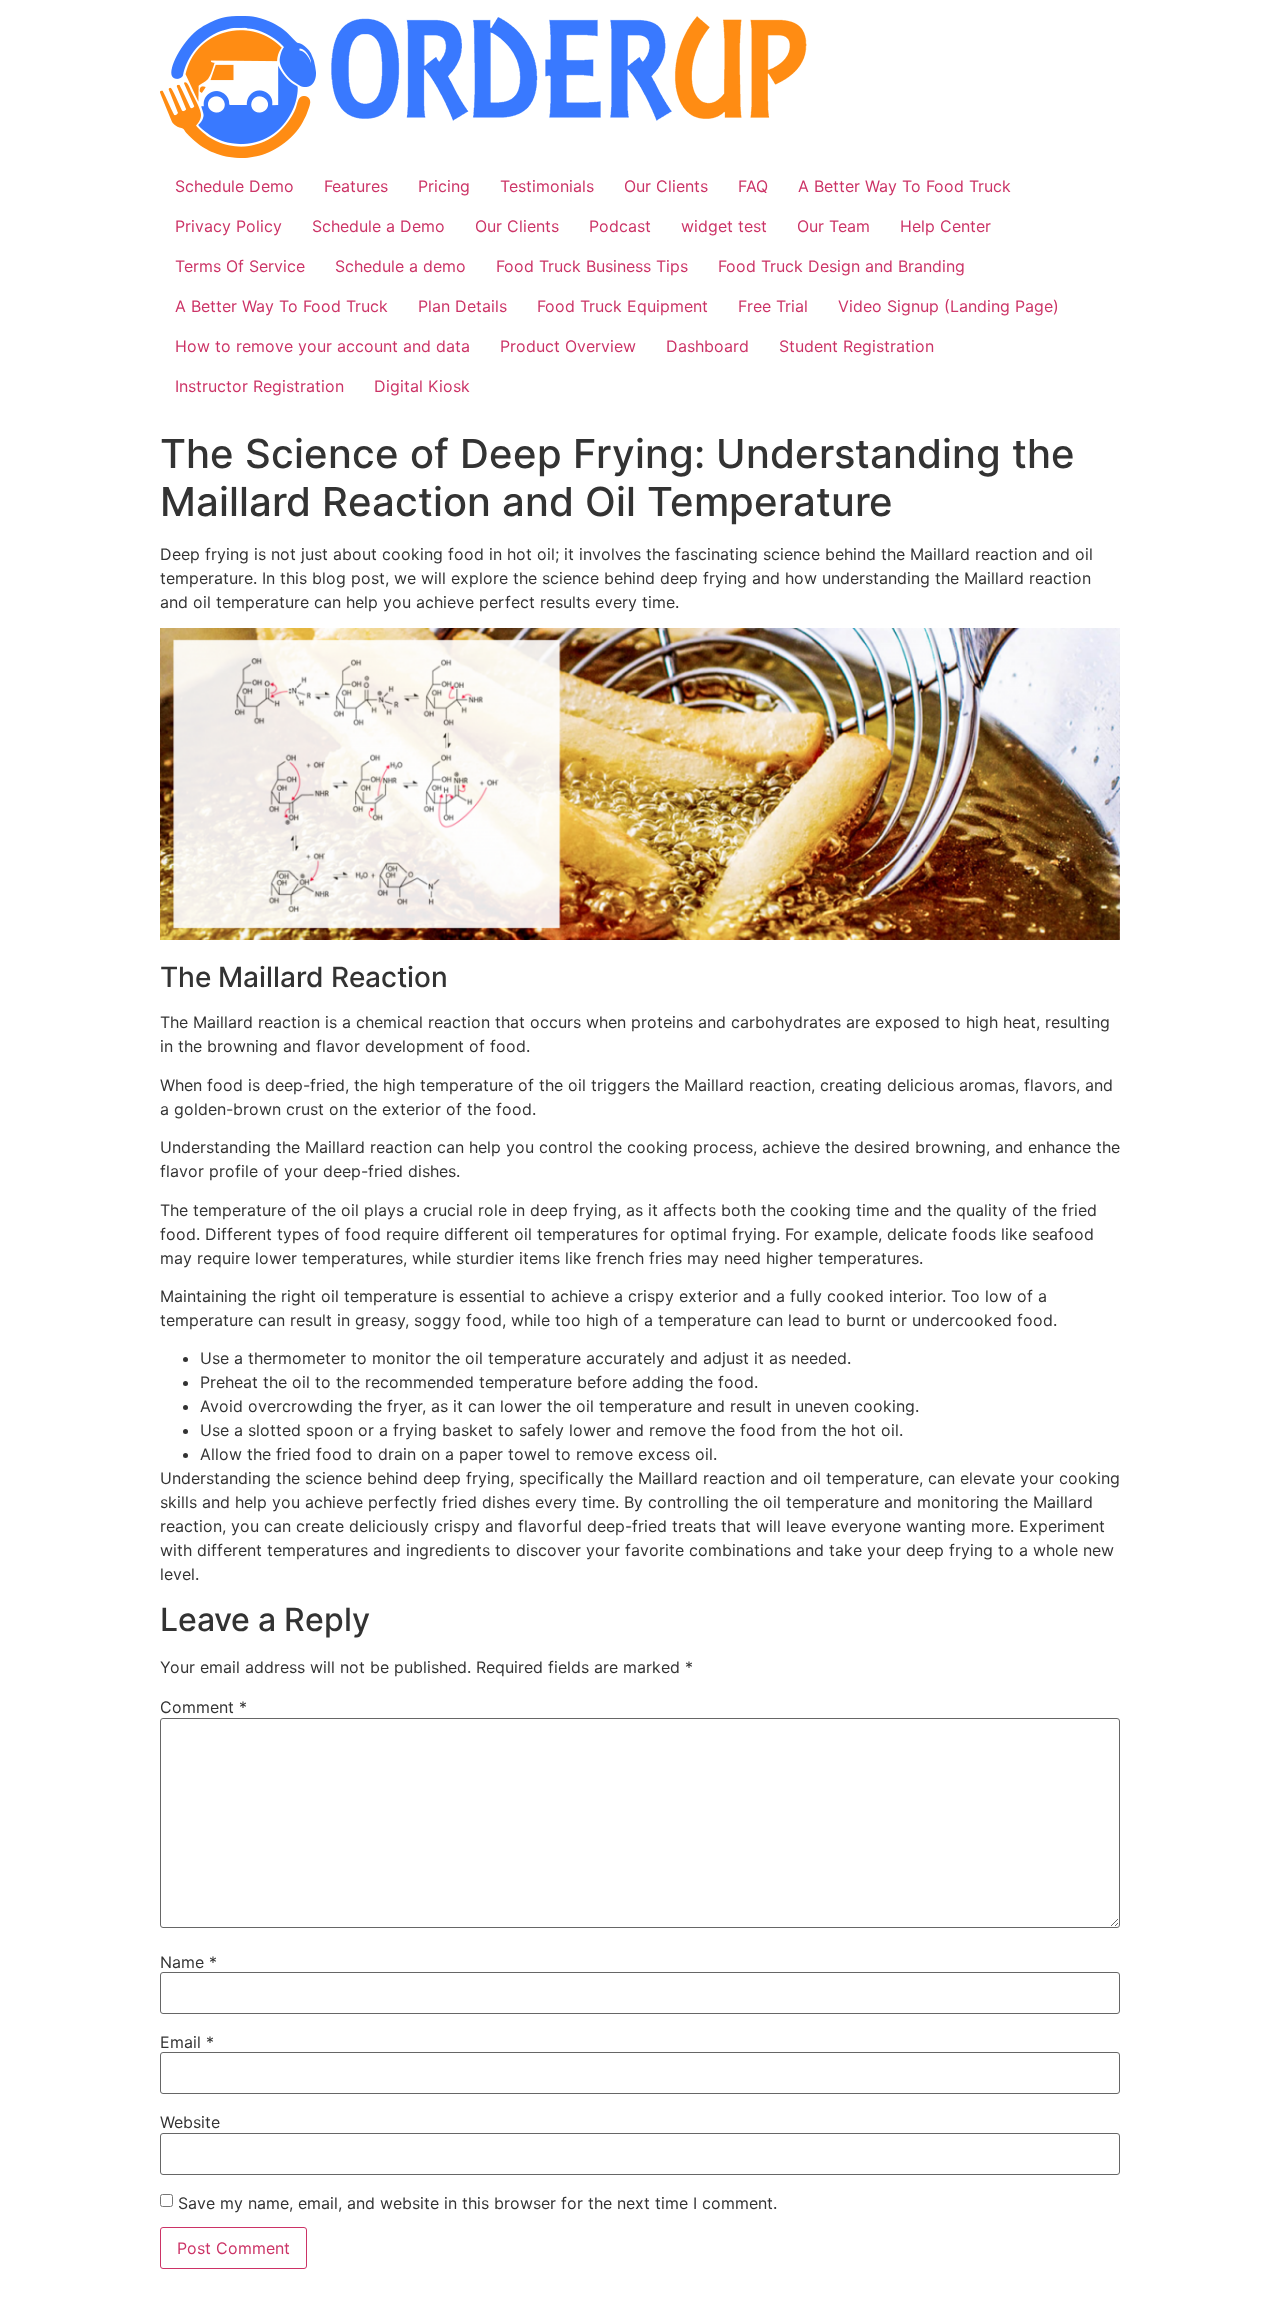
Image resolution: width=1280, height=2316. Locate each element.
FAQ (753, 186)
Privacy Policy (228, 226)
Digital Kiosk (422, 386)
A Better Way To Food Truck (904, 186)
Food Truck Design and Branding (841, 266)
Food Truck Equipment (622, 306)
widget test (724, 226)
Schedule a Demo (378, 226)
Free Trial (773, 306)
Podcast (620, 226)
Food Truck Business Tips (592, 266)
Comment (203, 1707)
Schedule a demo (400, 266)
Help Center (945, 226)
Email (187, 2042)
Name (188, 1962)
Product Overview (568, 346)
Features (356, 186)
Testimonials (547, 186)
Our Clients (666, 186)
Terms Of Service (240, 266)
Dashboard (707, 346)
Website (190, 2122)
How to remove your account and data (322, 346)
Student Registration (856, 346)
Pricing (444, 186)
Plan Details (462, 306)
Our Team (833, 226)
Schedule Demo (234, 186)
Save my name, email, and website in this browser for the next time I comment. (477, 2203)
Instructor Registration (259, 386)
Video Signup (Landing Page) (948, 306)
